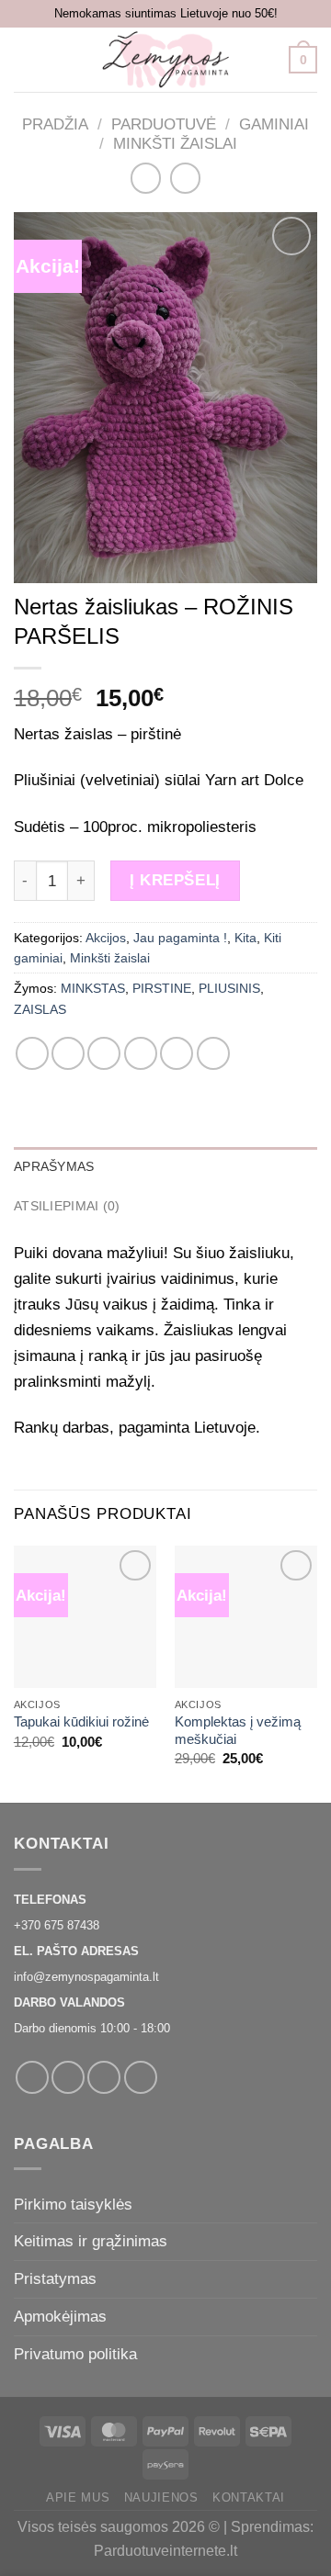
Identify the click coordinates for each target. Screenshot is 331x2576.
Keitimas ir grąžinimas (91, 2241)
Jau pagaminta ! (180, 938)
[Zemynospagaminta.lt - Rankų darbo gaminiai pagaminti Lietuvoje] (165, 60)
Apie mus (78, 2497)
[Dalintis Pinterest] (177, 1053)
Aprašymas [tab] (54, 1166)
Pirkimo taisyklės (73, 2204)
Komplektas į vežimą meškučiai (238, 1731)
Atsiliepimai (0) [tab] (67, 1206)
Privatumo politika (75, 2354)
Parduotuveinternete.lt (165, 2551)
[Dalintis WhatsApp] (32, 1053)
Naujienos (161, 2497)
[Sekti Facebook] (32, 2077)
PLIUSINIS (229, 988)
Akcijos (106, 938)
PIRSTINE (162, 988)
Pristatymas (55, 2278)
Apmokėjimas (60, 2316)
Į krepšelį (175, 880)
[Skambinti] (141, 2077)
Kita (245, 938)
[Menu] (26, 60)
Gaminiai (274, 124)
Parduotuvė (164, 124)
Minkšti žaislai (175, 143)
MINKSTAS (93, 988)
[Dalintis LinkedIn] (213, 1053)
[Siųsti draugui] (141, 1053)
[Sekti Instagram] (68, 2077)
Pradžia (55, 124)
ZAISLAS (40, 1009)
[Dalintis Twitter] (104, 1053)
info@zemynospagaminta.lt (86, 1977)
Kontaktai (249, 2497)
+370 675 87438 (57, 1925)
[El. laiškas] (104, 2077)
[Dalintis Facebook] (68, 1053)
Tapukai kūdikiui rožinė (81, 1722)
